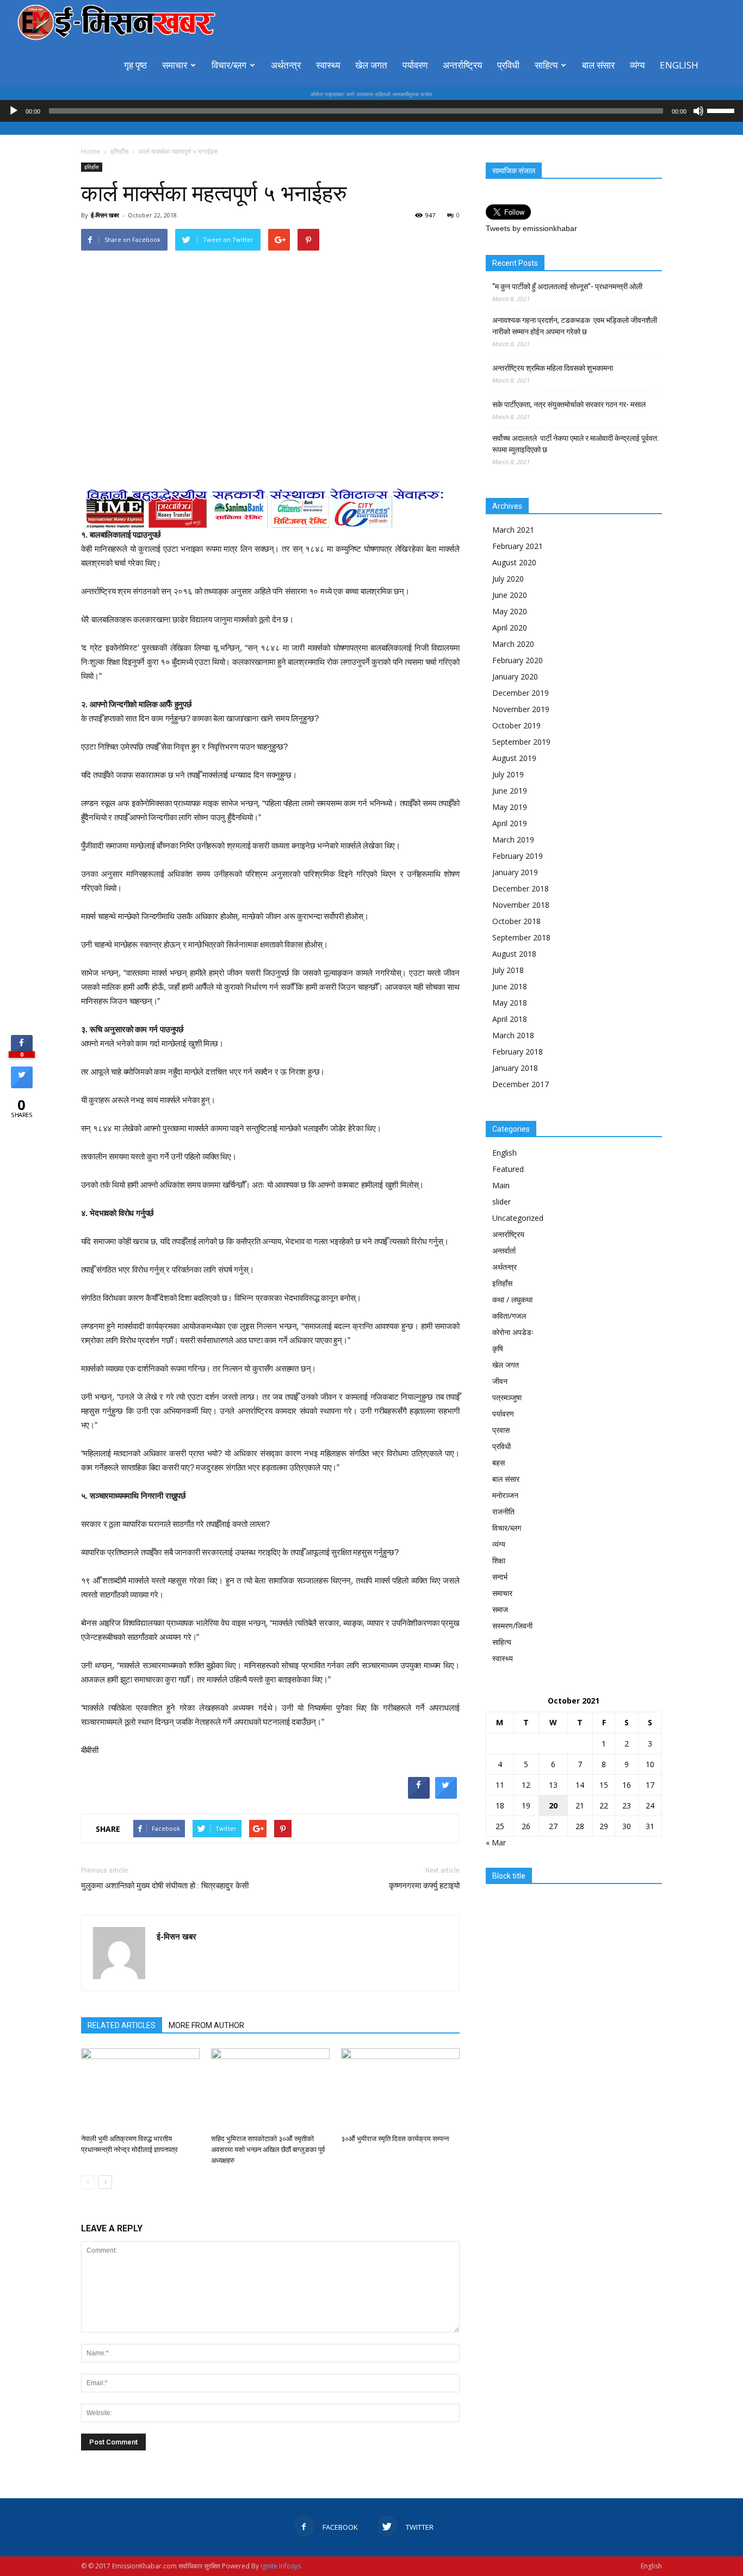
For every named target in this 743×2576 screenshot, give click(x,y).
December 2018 (521, 888)
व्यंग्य (637, 65)
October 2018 (516, 921)
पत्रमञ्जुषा (507, 1397)
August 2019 (514, 758)
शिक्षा (499, 1560)
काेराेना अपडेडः (513, 1332)
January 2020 (515, 676)
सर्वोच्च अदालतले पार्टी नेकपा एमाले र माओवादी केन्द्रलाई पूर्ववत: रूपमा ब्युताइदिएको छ (575, 444)
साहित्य (546, 65)
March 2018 (513, 1035)
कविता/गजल (509, 1316)
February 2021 (518, 546)
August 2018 (514, 954)
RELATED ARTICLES (122, 2025)
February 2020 (518, 660)
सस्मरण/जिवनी (512, 1626)
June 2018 (510, 986)
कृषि (498, 1348)
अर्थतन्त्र (286, 65)
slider (501, 1202)
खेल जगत (371, 65)
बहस (499, 1462)
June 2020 (510, 595)
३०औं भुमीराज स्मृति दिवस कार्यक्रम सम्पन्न (395, 2139)
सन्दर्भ (500, 1577)
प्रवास (501, 1430)
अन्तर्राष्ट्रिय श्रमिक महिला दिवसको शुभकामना (553, 368)
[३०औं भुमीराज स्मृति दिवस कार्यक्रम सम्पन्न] (400, 2089)
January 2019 (515, 872)
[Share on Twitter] (446, 1795)
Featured (508, 1169)
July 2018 (508, 970)
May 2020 (510, 611)
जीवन (500, 1381)
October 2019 (516, 725)
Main (501, 1185)
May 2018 (510, 1003)
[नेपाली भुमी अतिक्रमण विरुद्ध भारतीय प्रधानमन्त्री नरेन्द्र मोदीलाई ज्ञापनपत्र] (140, 2089)
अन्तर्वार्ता (504, 1250)
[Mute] (698, 111)
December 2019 (521, 693)
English (679, 65)
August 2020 (514, 562)
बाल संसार (598, 65)
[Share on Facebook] (419, 1795)
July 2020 (508, 579)
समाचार (175, 65)
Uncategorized (518, 1218)
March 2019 (513, 840)
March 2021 (513, 530)
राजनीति (503, 1511)
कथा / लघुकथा (512, 1299)
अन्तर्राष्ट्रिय (462, 65)
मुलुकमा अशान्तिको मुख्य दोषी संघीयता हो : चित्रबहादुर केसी (165, 1886)
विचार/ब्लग (229, 65)
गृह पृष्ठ (135, 65)
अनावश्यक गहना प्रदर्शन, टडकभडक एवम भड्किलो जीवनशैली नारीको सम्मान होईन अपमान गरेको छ (575, 326)
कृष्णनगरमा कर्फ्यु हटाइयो (424, 1886)
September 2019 (521, 742)
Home (91, 151)
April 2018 (510, 1019)
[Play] (14, 111)
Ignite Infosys (281, 2566)
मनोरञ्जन (505, 1495)
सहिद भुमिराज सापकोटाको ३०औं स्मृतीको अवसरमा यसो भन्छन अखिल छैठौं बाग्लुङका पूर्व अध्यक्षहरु (268, 2150)
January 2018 (515, 1068)
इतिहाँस (92, 167)
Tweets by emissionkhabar (531, 228)
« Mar (496, 1842)
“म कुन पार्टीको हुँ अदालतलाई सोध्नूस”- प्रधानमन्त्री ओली (567, 286)
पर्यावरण (415, 65)
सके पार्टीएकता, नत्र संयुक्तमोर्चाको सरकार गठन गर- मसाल (569, 404)
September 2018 (521, 937)
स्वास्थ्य (328, 65)
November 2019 (521, 709)
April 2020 (510, 628)
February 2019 (518, 856)
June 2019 (510, 791)
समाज (500, 1609)
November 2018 (521, 905)
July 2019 (508, 774)
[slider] (722, 110)
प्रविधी (508, 65)
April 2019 (510, 823)
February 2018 (518, 1052)
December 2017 (521, 1084)
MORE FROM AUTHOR (206, 2025)
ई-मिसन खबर (105, 215)
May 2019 (510, 807)
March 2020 (513, 644)
